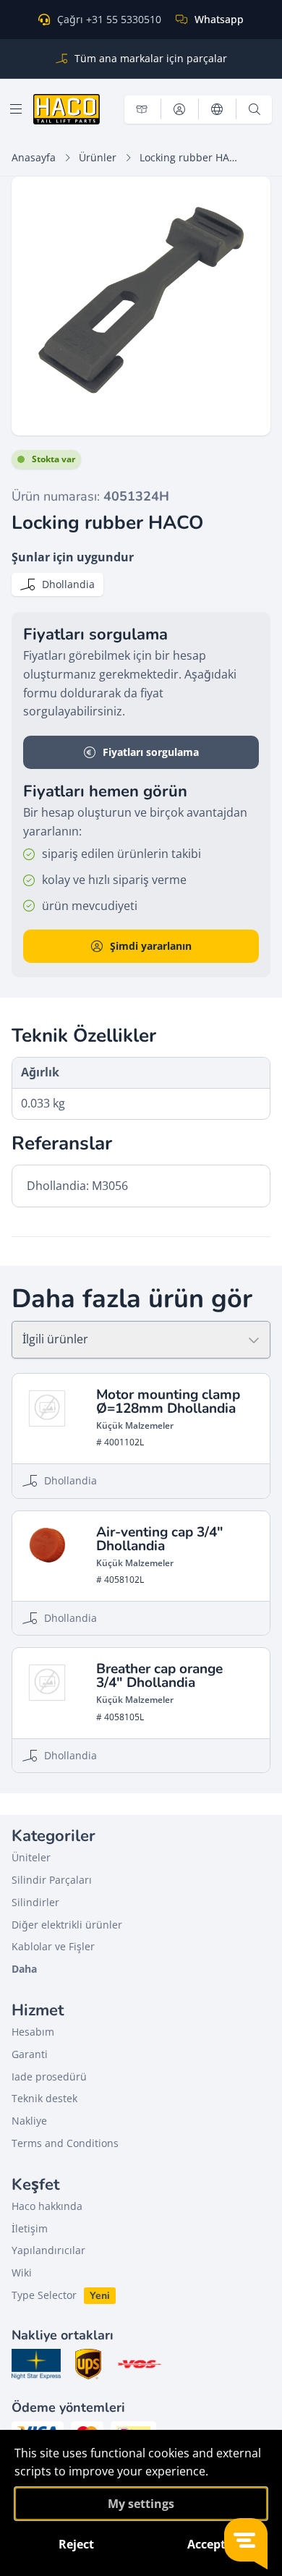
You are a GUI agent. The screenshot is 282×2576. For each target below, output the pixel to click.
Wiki (22, 2273)
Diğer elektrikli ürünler (67, 1925)
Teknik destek (44, 2098)
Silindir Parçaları (52, 1880)
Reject (76, 2544)
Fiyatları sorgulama (151, 752)
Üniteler (31, 1857)
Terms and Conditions (65, 2143)
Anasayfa (34, 157)
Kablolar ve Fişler (53, 1946)
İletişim (30, 2228)
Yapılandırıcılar (48, 2250)
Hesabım (33, 2032)
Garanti (30, 2054)
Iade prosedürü (49, 2076)
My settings (141, 2504)
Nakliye (29, 2121)
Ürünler (98, 157)
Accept (206, 2544)
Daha (24, 1969)
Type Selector (44, 2295)
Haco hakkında (47, 2206)
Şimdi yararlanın (151, 946)
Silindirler (35, 1902)
